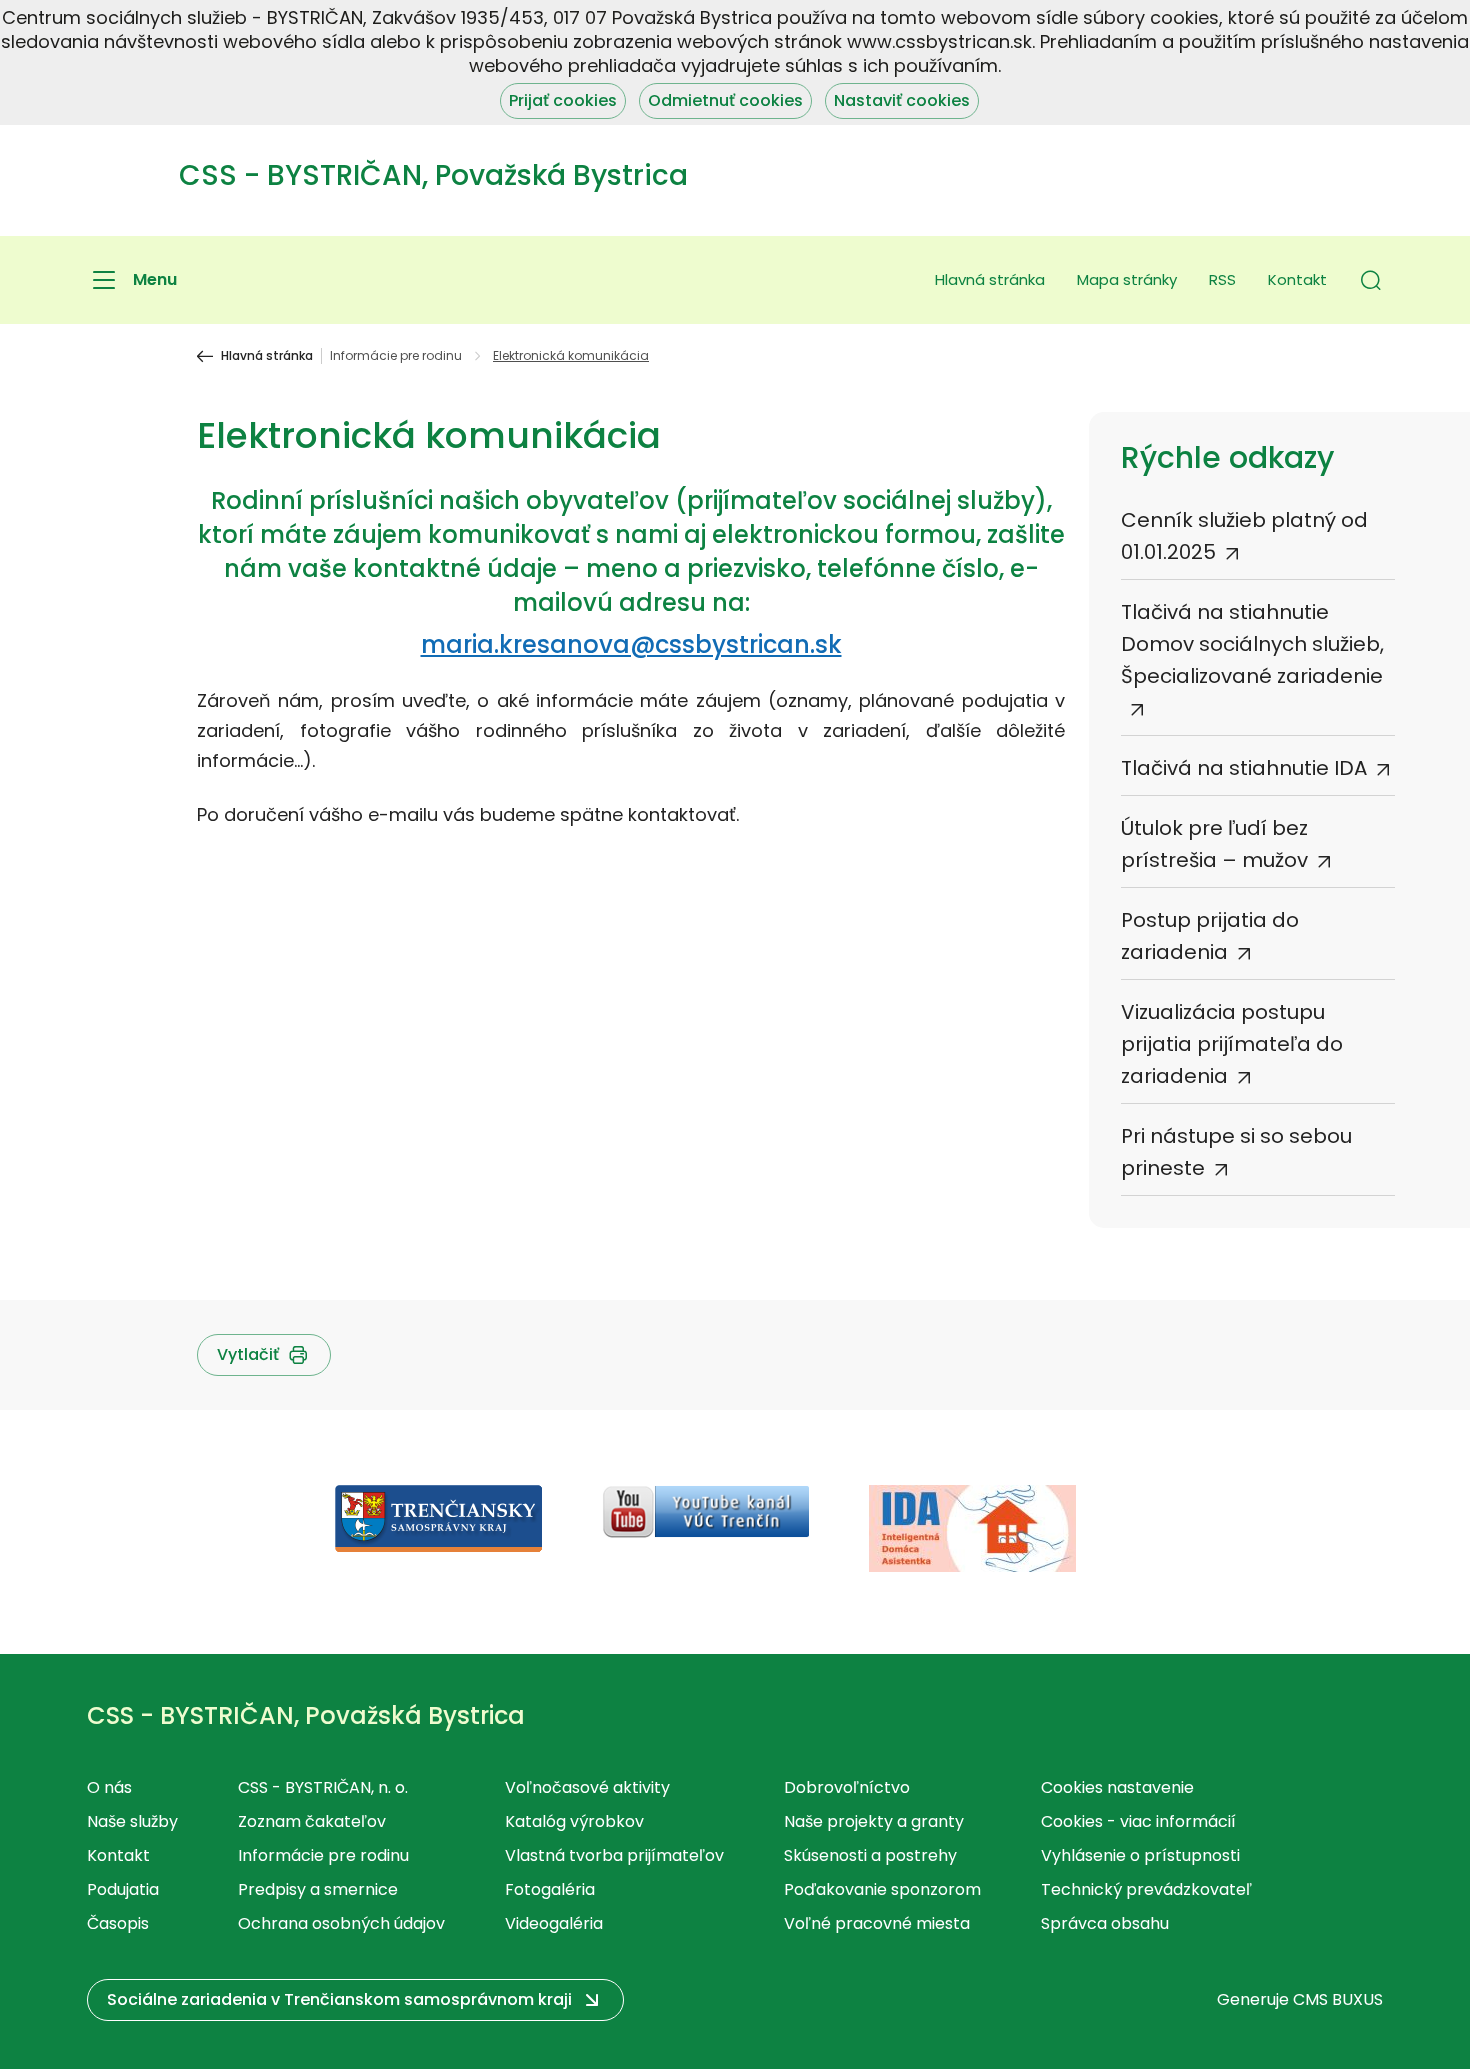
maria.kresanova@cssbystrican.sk (631, 644)
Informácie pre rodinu (396, 356)
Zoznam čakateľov (312, 1821)
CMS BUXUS (1338, 1999)
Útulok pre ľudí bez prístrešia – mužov (1214, 844)
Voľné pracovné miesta (877, 1923)
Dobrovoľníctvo (847, 1787)
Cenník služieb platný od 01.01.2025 (1244, 536)
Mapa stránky (1127, 279)
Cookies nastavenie (1117, 1787)
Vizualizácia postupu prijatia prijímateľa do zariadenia (1232, 1044)
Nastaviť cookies (902, 100)
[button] (1371, 280)
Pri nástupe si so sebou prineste (1236, 1152)
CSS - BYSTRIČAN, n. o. (323, 1787)
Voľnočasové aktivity (587, 1787)
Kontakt (1297, 279)
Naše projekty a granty (874, 1821)
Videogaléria (554, 1923)
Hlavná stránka (990, 279)
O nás (109, 1787)
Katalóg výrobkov (574, 1821)
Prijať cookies (563, 100)
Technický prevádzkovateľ (1146, 1889)
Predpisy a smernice (318, 1889)
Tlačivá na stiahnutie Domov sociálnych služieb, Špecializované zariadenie (1252, 644)
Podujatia (123, 1889)
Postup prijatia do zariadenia (1210, 936)
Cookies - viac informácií (1138, 1821)
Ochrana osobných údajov (341, 1923)
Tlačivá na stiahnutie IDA (1244, 768)
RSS (1222, 279)
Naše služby (132, 1821)
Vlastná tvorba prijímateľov (614, 1855)
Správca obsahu (1105, 1923)
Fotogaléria (550, 1889)
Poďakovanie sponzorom (882, 1889)
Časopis (118, 1923)
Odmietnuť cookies (725, 100)
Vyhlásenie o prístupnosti (1140, 1855)
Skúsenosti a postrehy (870, 1855)
